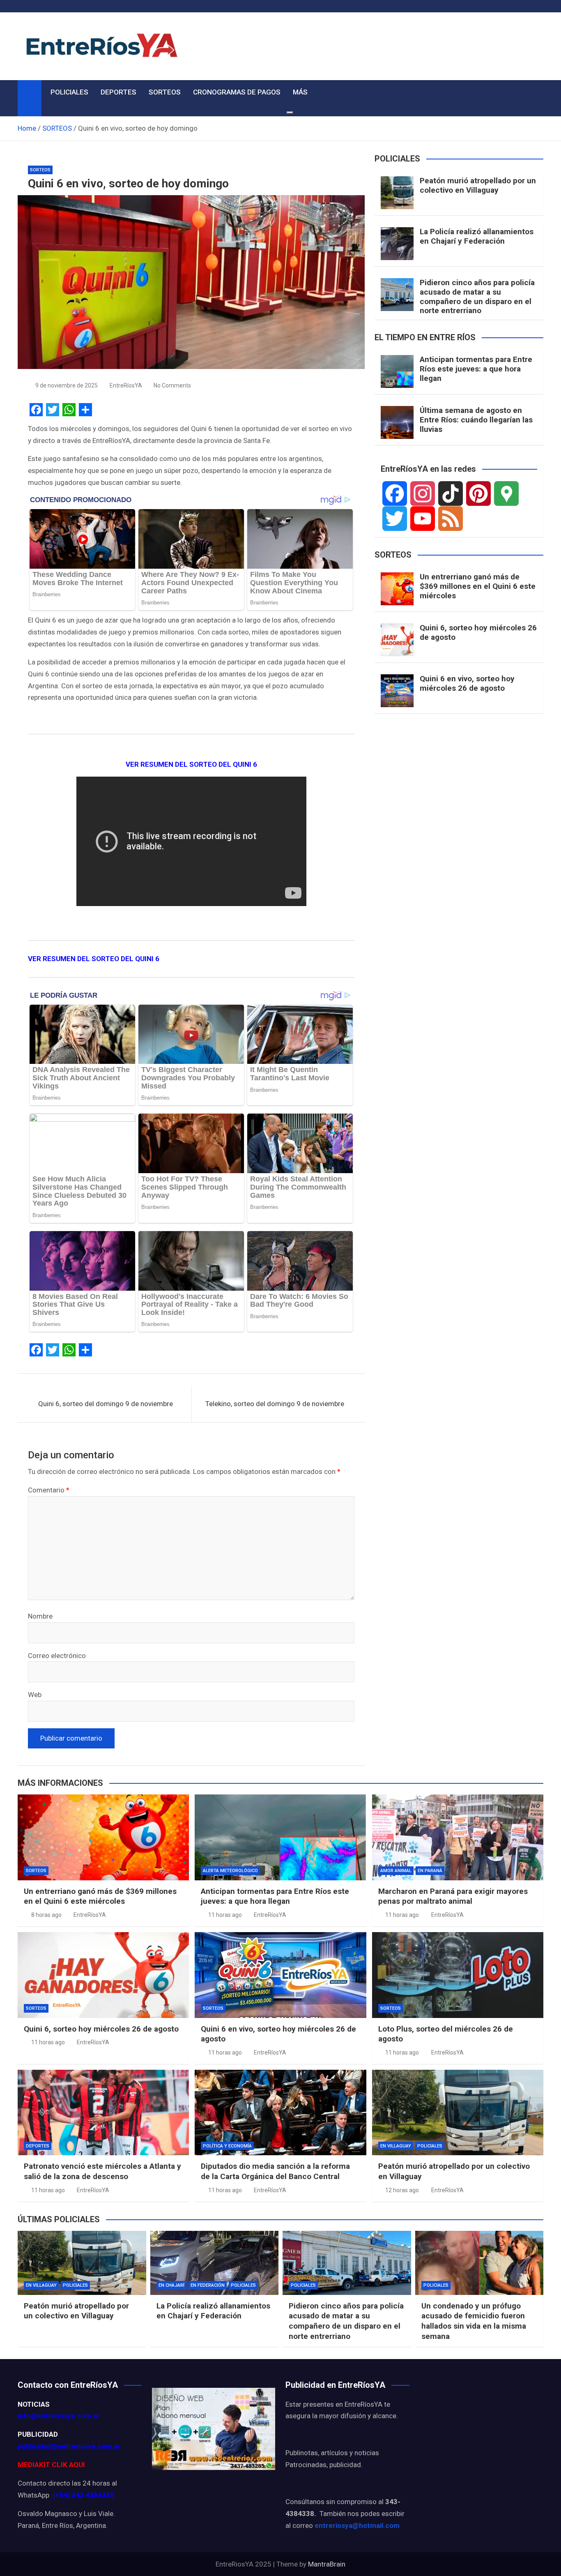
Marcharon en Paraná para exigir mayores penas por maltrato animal (453, 1896)
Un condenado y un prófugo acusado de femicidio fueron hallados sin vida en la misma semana (474, 2321)
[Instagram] (423, 494)
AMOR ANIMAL (396, 1871)
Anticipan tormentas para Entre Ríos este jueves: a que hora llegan (476, 369)
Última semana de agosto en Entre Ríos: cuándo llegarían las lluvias (476, 420)
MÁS (300, 92)
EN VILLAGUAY (396, 2146)
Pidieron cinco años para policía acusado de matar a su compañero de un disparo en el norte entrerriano (477, 296)
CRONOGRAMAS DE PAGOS (237, 92)
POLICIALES (69, 92)
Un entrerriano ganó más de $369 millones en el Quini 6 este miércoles (478, 586)
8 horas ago (46, 1915)
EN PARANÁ (430, 1871)
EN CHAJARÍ (171, 2285)
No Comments (172, 385)
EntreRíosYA (126, 385)
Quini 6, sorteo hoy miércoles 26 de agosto (478, 632)
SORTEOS (165, 92)
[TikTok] (451, 494)
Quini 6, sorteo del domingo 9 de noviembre (106, 1404)
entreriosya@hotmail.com (357, 2525)
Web (35, 1695)
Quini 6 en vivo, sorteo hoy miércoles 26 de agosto (467, 683)
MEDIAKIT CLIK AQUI (51, 2465)
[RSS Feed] (451, 519)
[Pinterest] (478, 494)
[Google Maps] (506, 494)
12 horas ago (402, 2190)
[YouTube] (423, 519)
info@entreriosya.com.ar (59, 2416)
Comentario (49, 1490)
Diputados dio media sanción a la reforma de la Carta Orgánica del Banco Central (275, 2171)
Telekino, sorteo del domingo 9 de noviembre (275, 1404)
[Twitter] (395, 519)
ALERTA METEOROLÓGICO (230, 1871)
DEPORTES (118, 92)
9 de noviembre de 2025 (67, 385)
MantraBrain (327, 2564)
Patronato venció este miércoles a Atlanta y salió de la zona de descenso (102, 2171)
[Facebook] (395, 494)
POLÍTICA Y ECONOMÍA (227, 2146)
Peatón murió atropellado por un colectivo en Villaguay (478, 185)
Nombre (40, 1616)
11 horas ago (225, 1915)
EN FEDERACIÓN (208, 2285)
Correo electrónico (57, 1656)
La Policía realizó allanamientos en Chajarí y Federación (477, 236)
